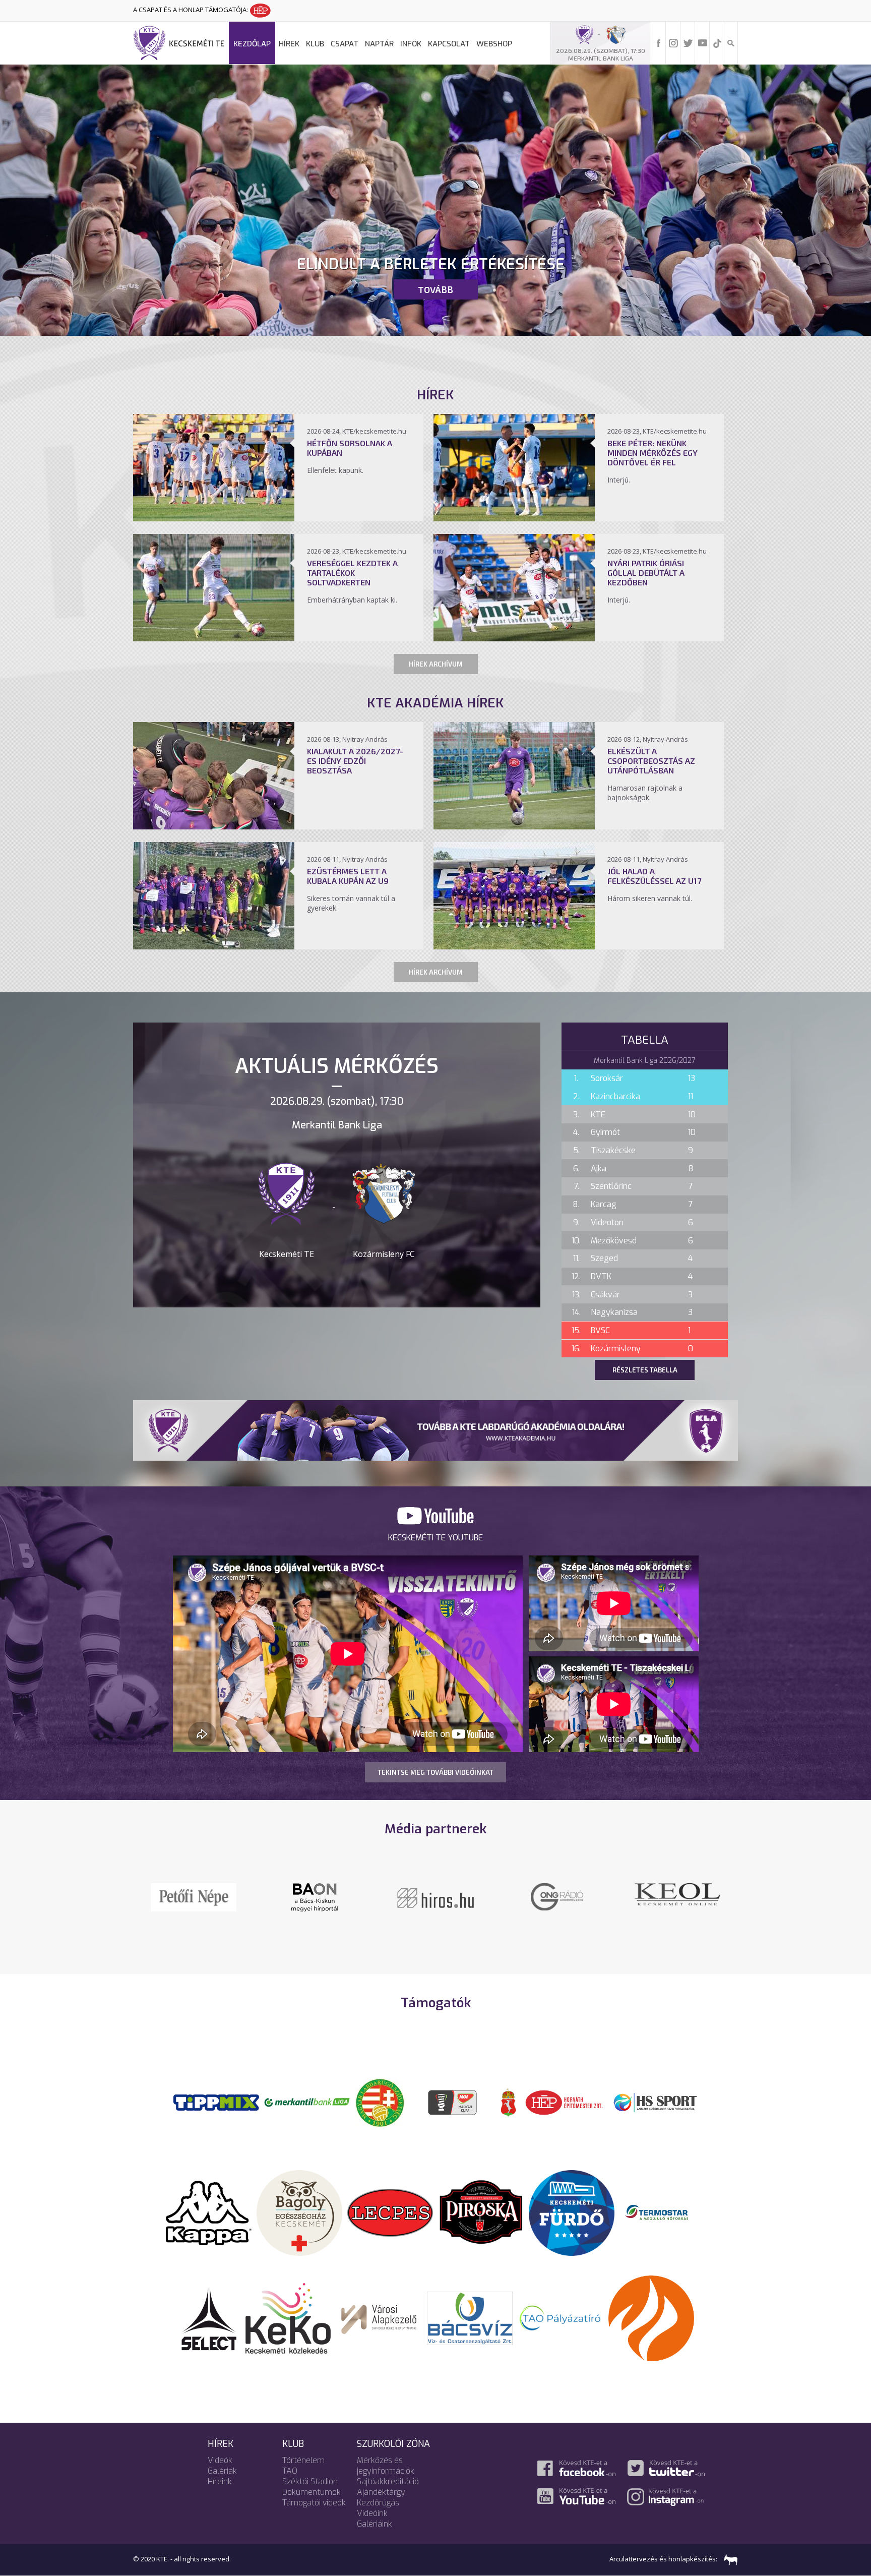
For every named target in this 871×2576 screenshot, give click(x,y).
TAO (290, 2471)
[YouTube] (703, 42)
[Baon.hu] (435, 1896)
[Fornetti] (651, 2317)
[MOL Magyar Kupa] (453, 2102)
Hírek (289, 44)
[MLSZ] (380, 2102)
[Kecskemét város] (509, 2102)
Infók (411, 44)
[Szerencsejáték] (216, 2102)
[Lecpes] (390, 2212)
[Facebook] (659, 42)
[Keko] (288, 2317)
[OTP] (307, 2102)
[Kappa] (209, 2212)
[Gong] (194, 1896)
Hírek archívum (436, 664)
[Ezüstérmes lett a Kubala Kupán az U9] (214, 946)
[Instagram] (673, 42)
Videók (220, 2460)
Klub (315, 44)
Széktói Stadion (310, 2481)
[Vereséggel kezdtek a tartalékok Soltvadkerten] (214, 638)
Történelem (303, 2460)
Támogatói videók (314, 2503)
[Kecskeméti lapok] (677, 1889)
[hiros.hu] (315, 1897)
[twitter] (688, 42)
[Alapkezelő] (379, 2317)
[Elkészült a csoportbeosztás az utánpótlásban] (514, 826)
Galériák (222, 2471)
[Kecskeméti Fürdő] (572, 2212)
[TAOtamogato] (561, 2317)
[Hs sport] (655, 2102)
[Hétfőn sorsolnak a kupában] (214, 518)
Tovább (435, 289)
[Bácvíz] (470, 2317)
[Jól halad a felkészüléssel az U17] (514, 946)
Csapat (345, 44)
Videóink (372, 2513)
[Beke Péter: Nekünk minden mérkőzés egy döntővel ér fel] (514, 518)
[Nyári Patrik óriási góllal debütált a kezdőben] (514, 638)
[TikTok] (717, 42)
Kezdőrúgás (378, 2503)
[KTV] (556, 1903)
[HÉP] (564, 2102)
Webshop (494, 44)
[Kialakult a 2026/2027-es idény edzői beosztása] (214, 826)
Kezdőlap (252, 44)
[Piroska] (481, 2212)
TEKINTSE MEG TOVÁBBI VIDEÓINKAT (435, 1772)
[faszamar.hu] (728, 2559)
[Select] (209, 2317)
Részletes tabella (645, 1370)
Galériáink (375, 2524)
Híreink (220, 2481)
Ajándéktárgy (381, 2492)
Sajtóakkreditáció (388, 2481)
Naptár (379, 44)
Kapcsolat (449, 44)
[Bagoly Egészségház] (299, 2212)
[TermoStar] (662, 2212)
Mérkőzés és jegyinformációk (386, 2466)
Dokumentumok (312, 2492)
